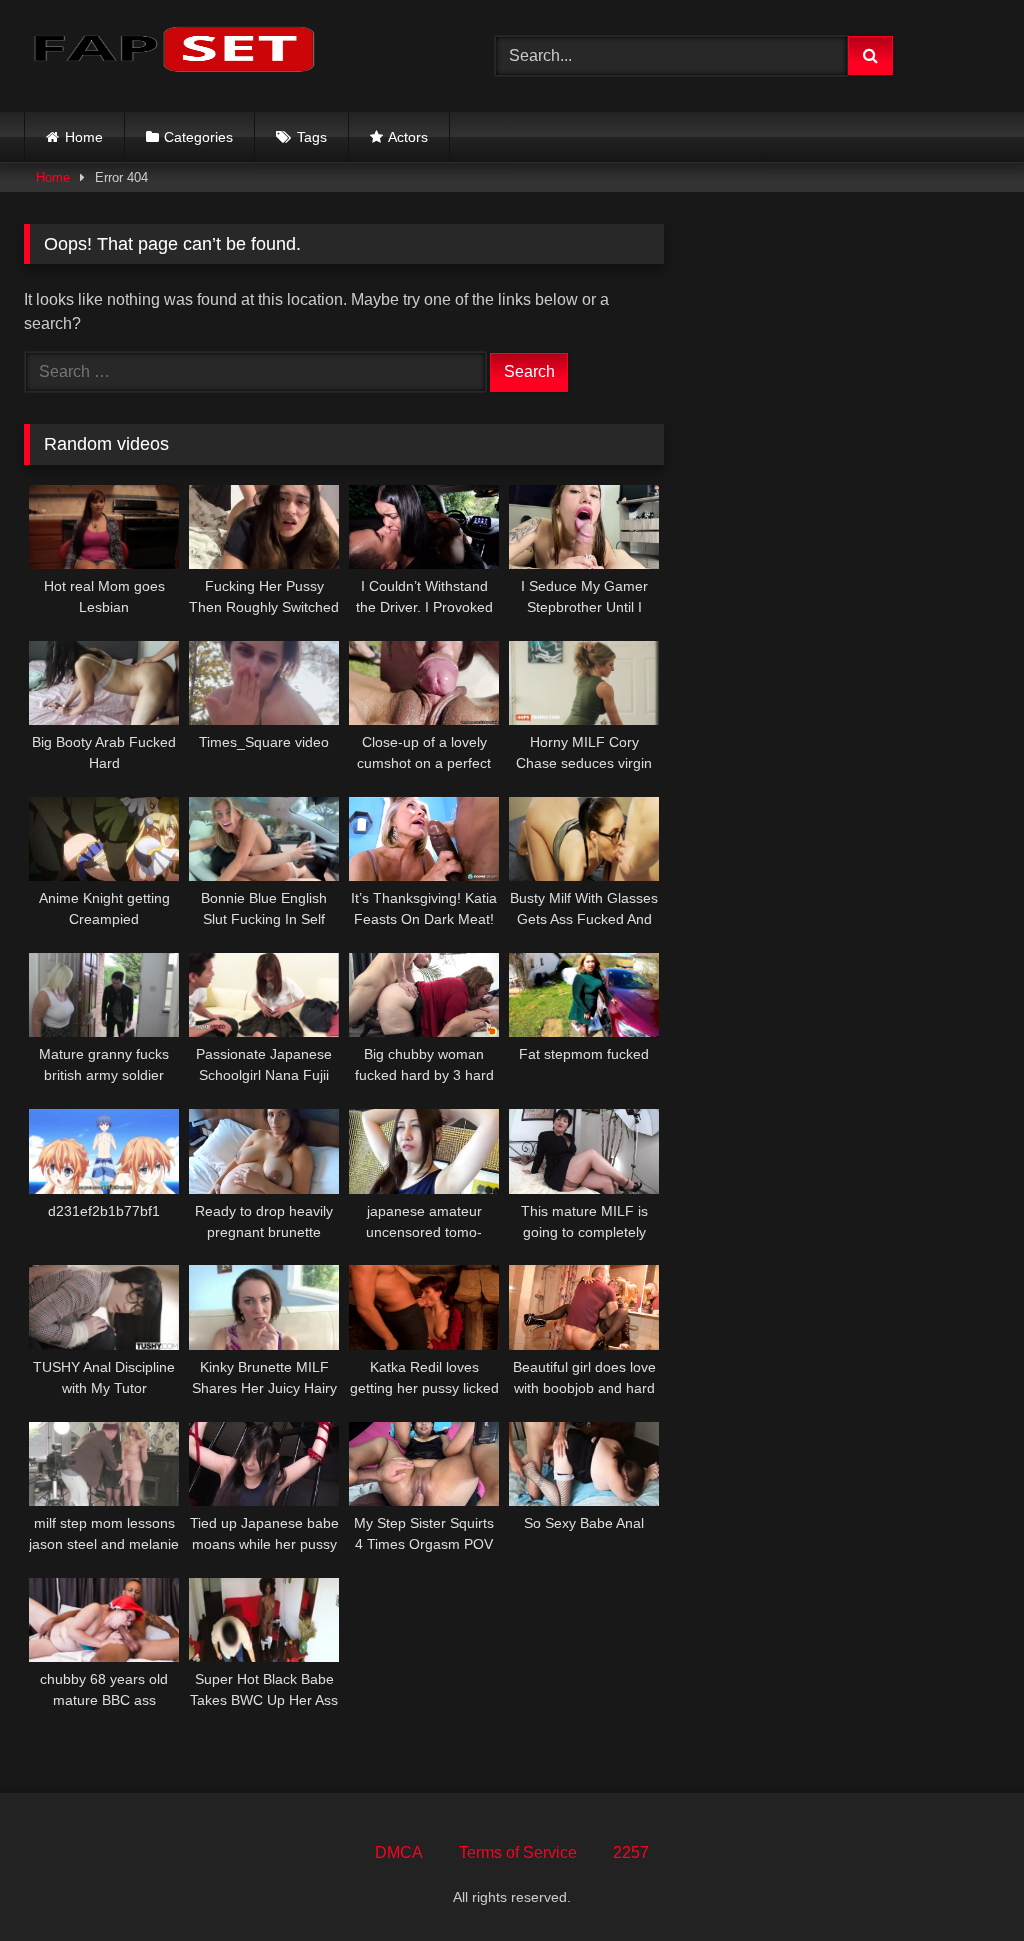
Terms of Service (518, 1852)
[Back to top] (962, 1881)
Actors (408, 137)
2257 (631, 1852)
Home (84, 137)
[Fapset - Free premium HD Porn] (228, 52)
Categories (198, 137)
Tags (312, 137)
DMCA (399, 1852)
